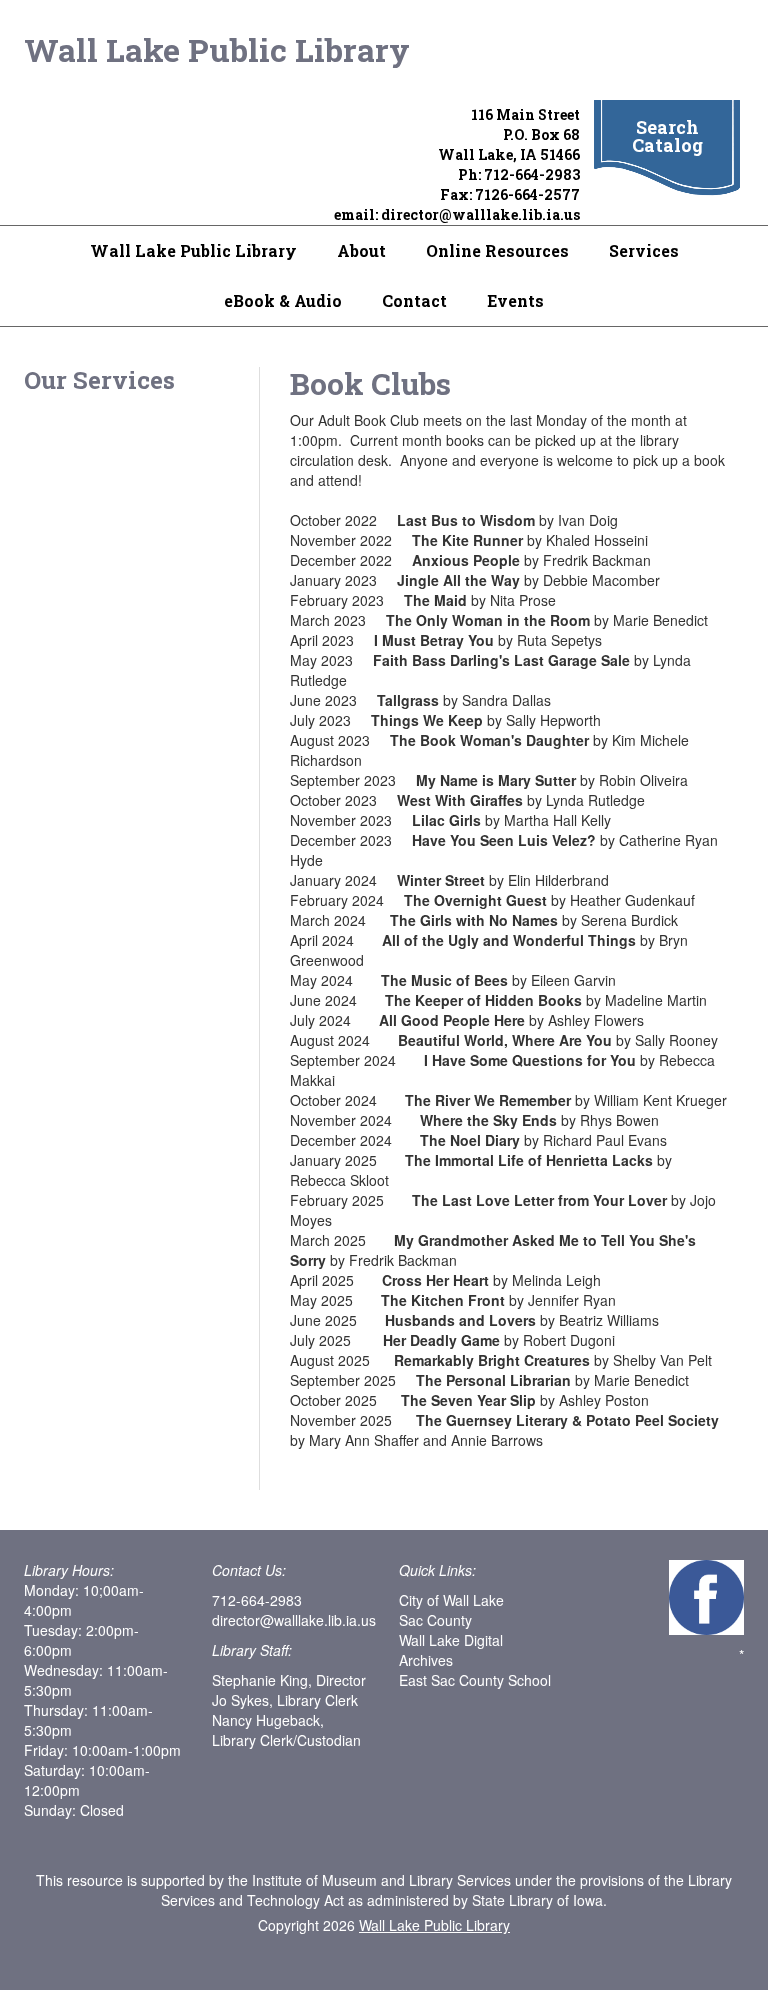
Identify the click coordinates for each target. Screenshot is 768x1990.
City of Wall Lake (451, 1600)
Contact (414, 300)
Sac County (435, 1620)
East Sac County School (475, 1680)
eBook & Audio (283, 300)
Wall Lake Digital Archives (451, 1650)
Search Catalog (667, 136)
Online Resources (497, 250)
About (361, 250)
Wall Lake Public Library (217, 49)
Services (644, 250)
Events (515, 300)
